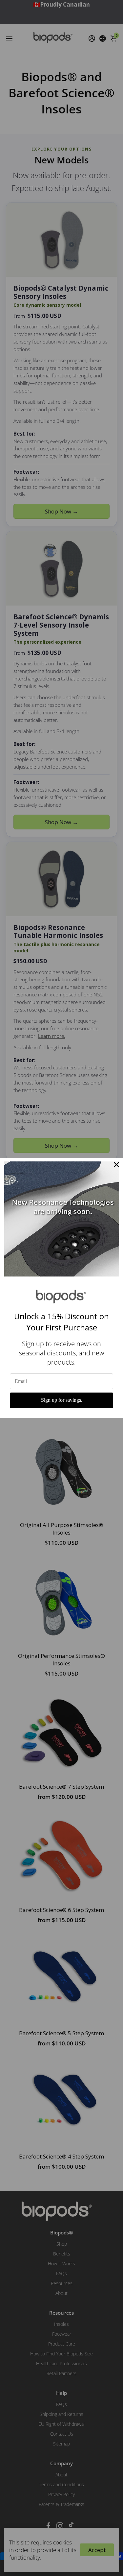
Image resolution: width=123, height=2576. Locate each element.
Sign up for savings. (62, 1400)
